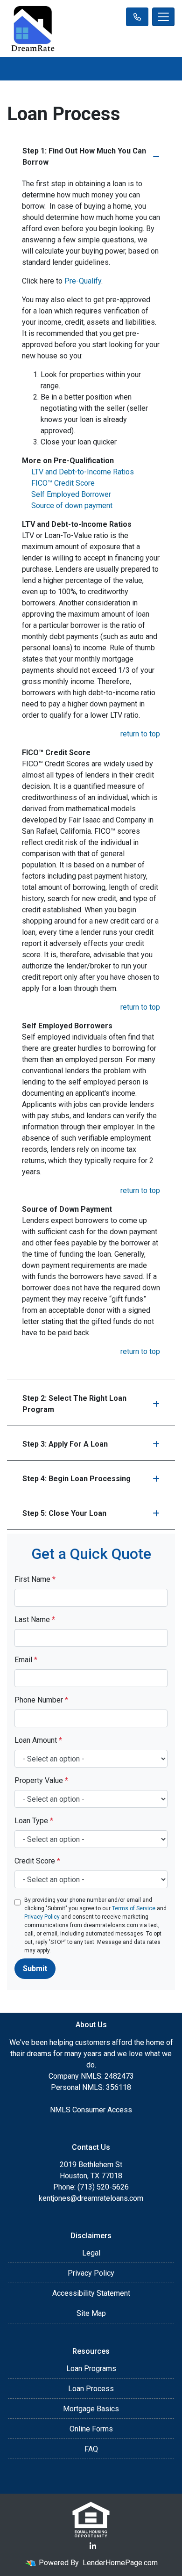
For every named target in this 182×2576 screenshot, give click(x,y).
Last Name (35, 1619)
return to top (140, 734)
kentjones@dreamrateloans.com (91, 2198)
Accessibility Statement (91, 2293)
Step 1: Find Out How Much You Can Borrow (84, 156)
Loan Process (91, 2389)
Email (26, 1660)
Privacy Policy (42, 1917)
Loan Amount (38, 1740)
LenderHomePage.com (120, 2563)
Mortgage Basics (91, 2409)
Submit (35, 1968)
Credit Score (37, 1861)
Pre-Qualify (83, 281)
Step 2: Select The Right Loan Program (74, 1404)
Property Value (41, 1780)
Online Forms (91, 2429)
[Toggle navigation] (163, 17)
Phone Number (41, 1700)
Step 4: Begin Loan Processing (77, 1479)
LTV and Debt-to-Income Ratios (83, 472)
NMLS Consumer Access (91, 2110)
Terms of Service (134, 1908)
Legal (91, 2253)
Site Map (91, 2313)
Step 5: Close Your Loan (64, 1513)
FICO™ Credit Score (63, 483)
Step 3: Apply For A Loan (65, 1444)
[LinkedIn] (93, 2546)
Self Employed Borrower (71, 494)
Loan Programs (91, 2369)
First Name (35, 1579)
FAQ (91, 2449)
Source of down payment (72, 506)
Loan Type (34, 1821)
